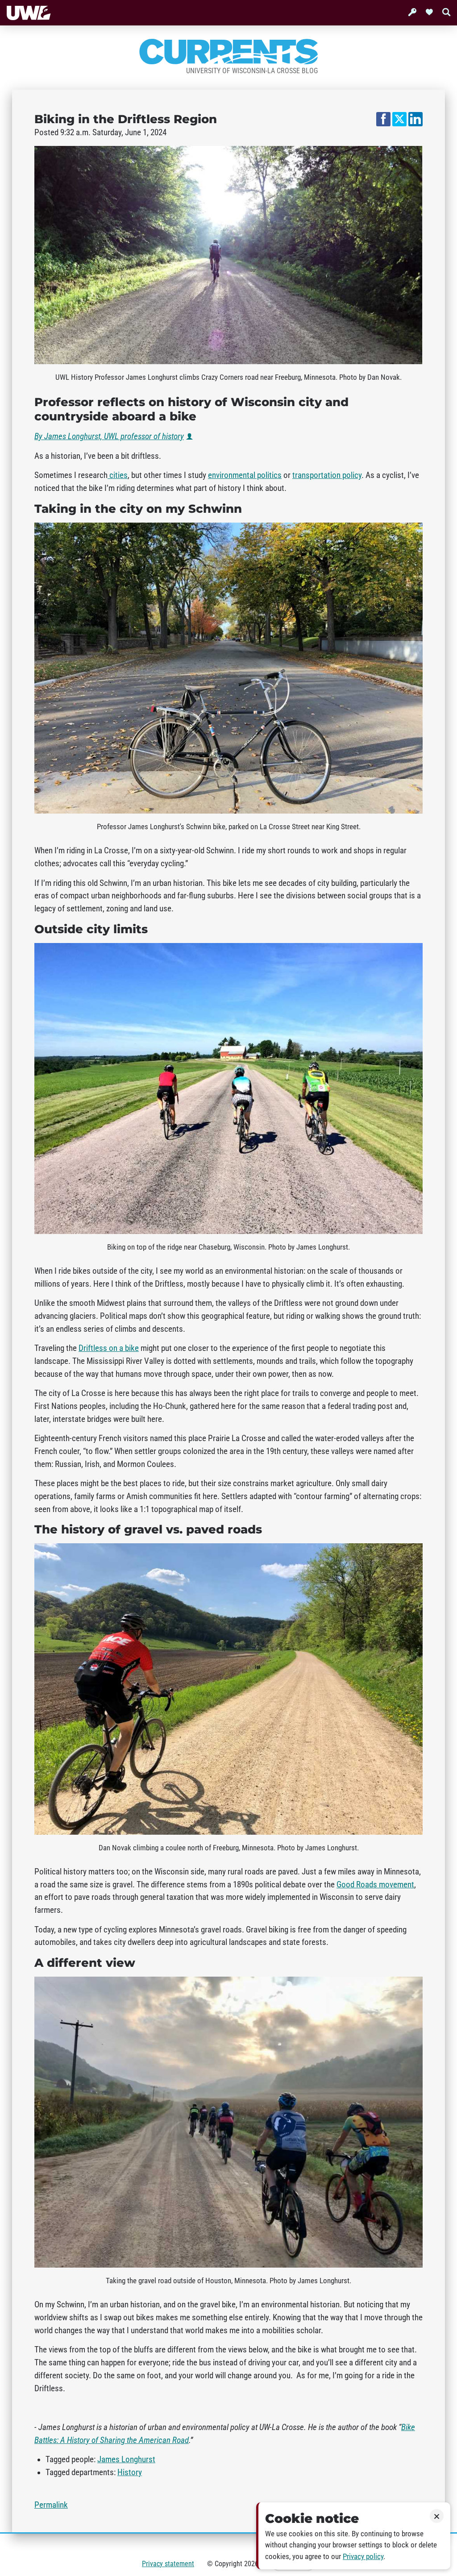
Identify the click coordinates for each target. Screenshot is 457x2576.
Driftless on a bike (109, 1348)
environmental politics (245, 475)
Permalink (51, 2505)
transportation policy (327, 475)
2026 (251, 2564)
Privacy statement (168, 2564)
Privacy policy (363, 2557)
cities (118, 475)
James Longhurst (126, 2460)
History (130, 2472)
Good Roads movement (375, 1885)
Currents (228, 52)
